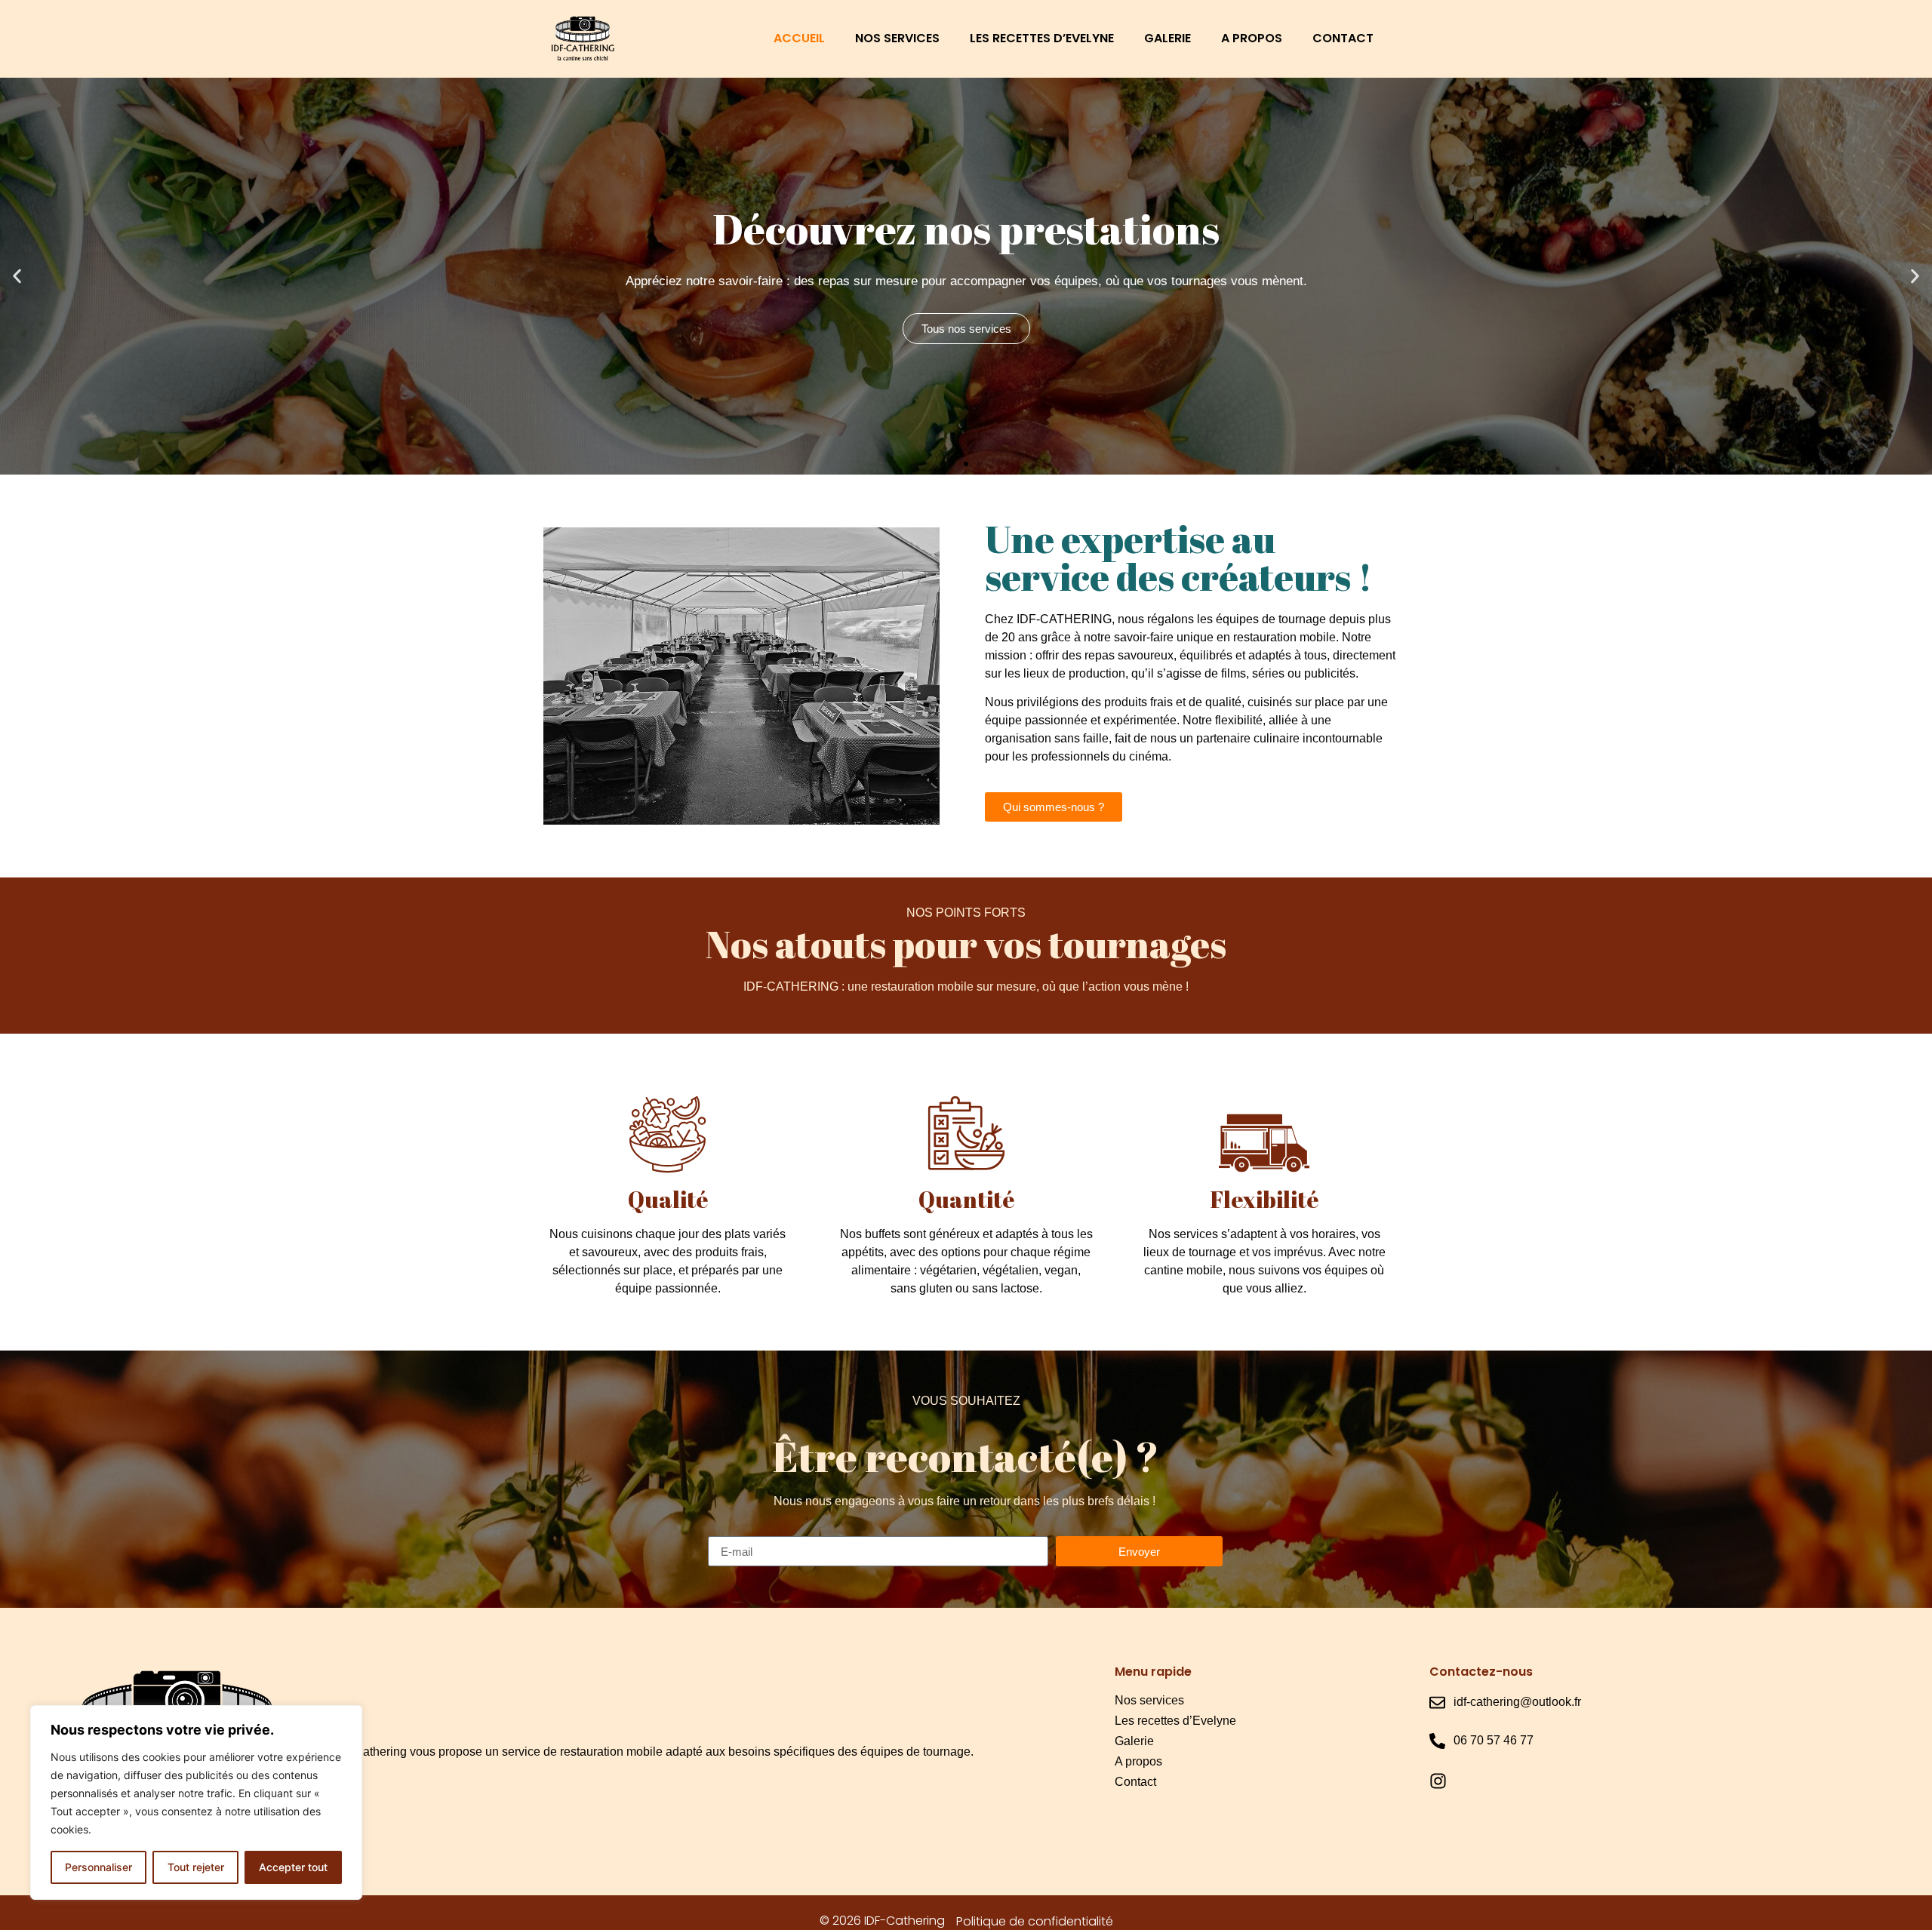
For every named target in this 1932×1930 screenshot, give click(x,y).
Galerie (1168, 38)
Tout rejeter (196, 1867)
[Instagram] (1438, 1781)
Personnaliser (98, 1867)
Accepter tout (293, 1867)
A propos (1252, 38)
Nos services (897, 38)
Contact (1343, 38)
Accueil (799, 38)
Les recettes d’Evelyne (1042, 38)
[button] (952, 464)
